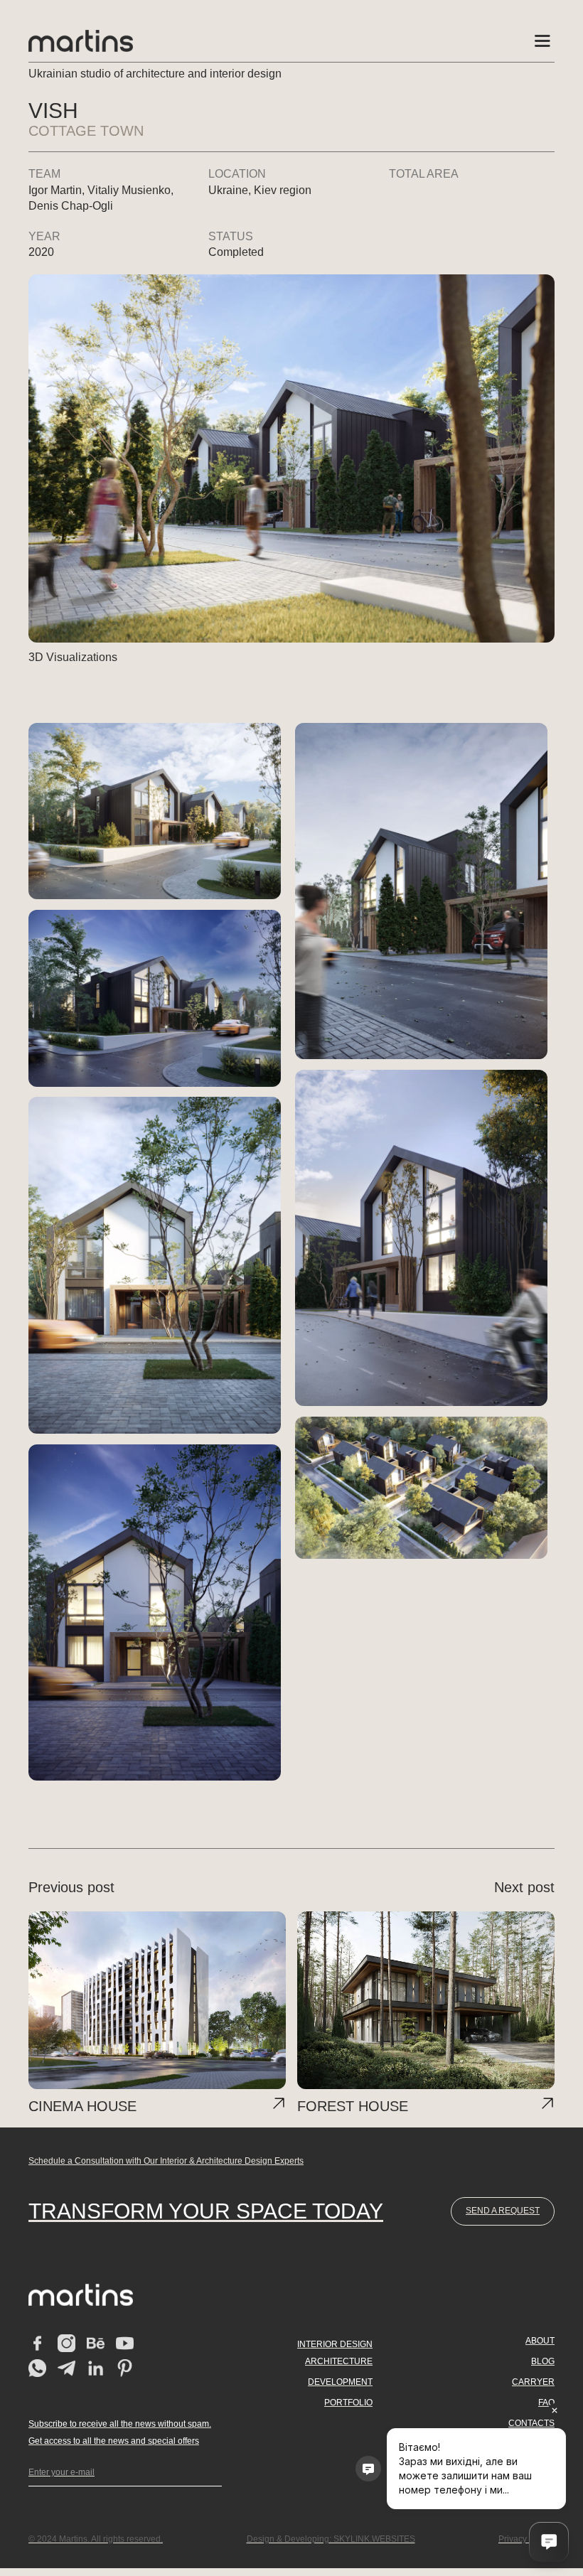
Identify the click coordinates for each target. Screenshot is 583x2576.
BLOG (543, 2361)
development (340, 2382)
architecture (339, 2361)
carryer (533, 2382)
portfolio (348, 2403)
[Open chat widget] (549, 2542)
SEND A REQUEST (503, 2211)
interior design (335, 2344)
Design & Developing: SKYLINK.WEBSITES (331, 2539)
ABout (540, 2341)
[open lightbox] (155, 811)
